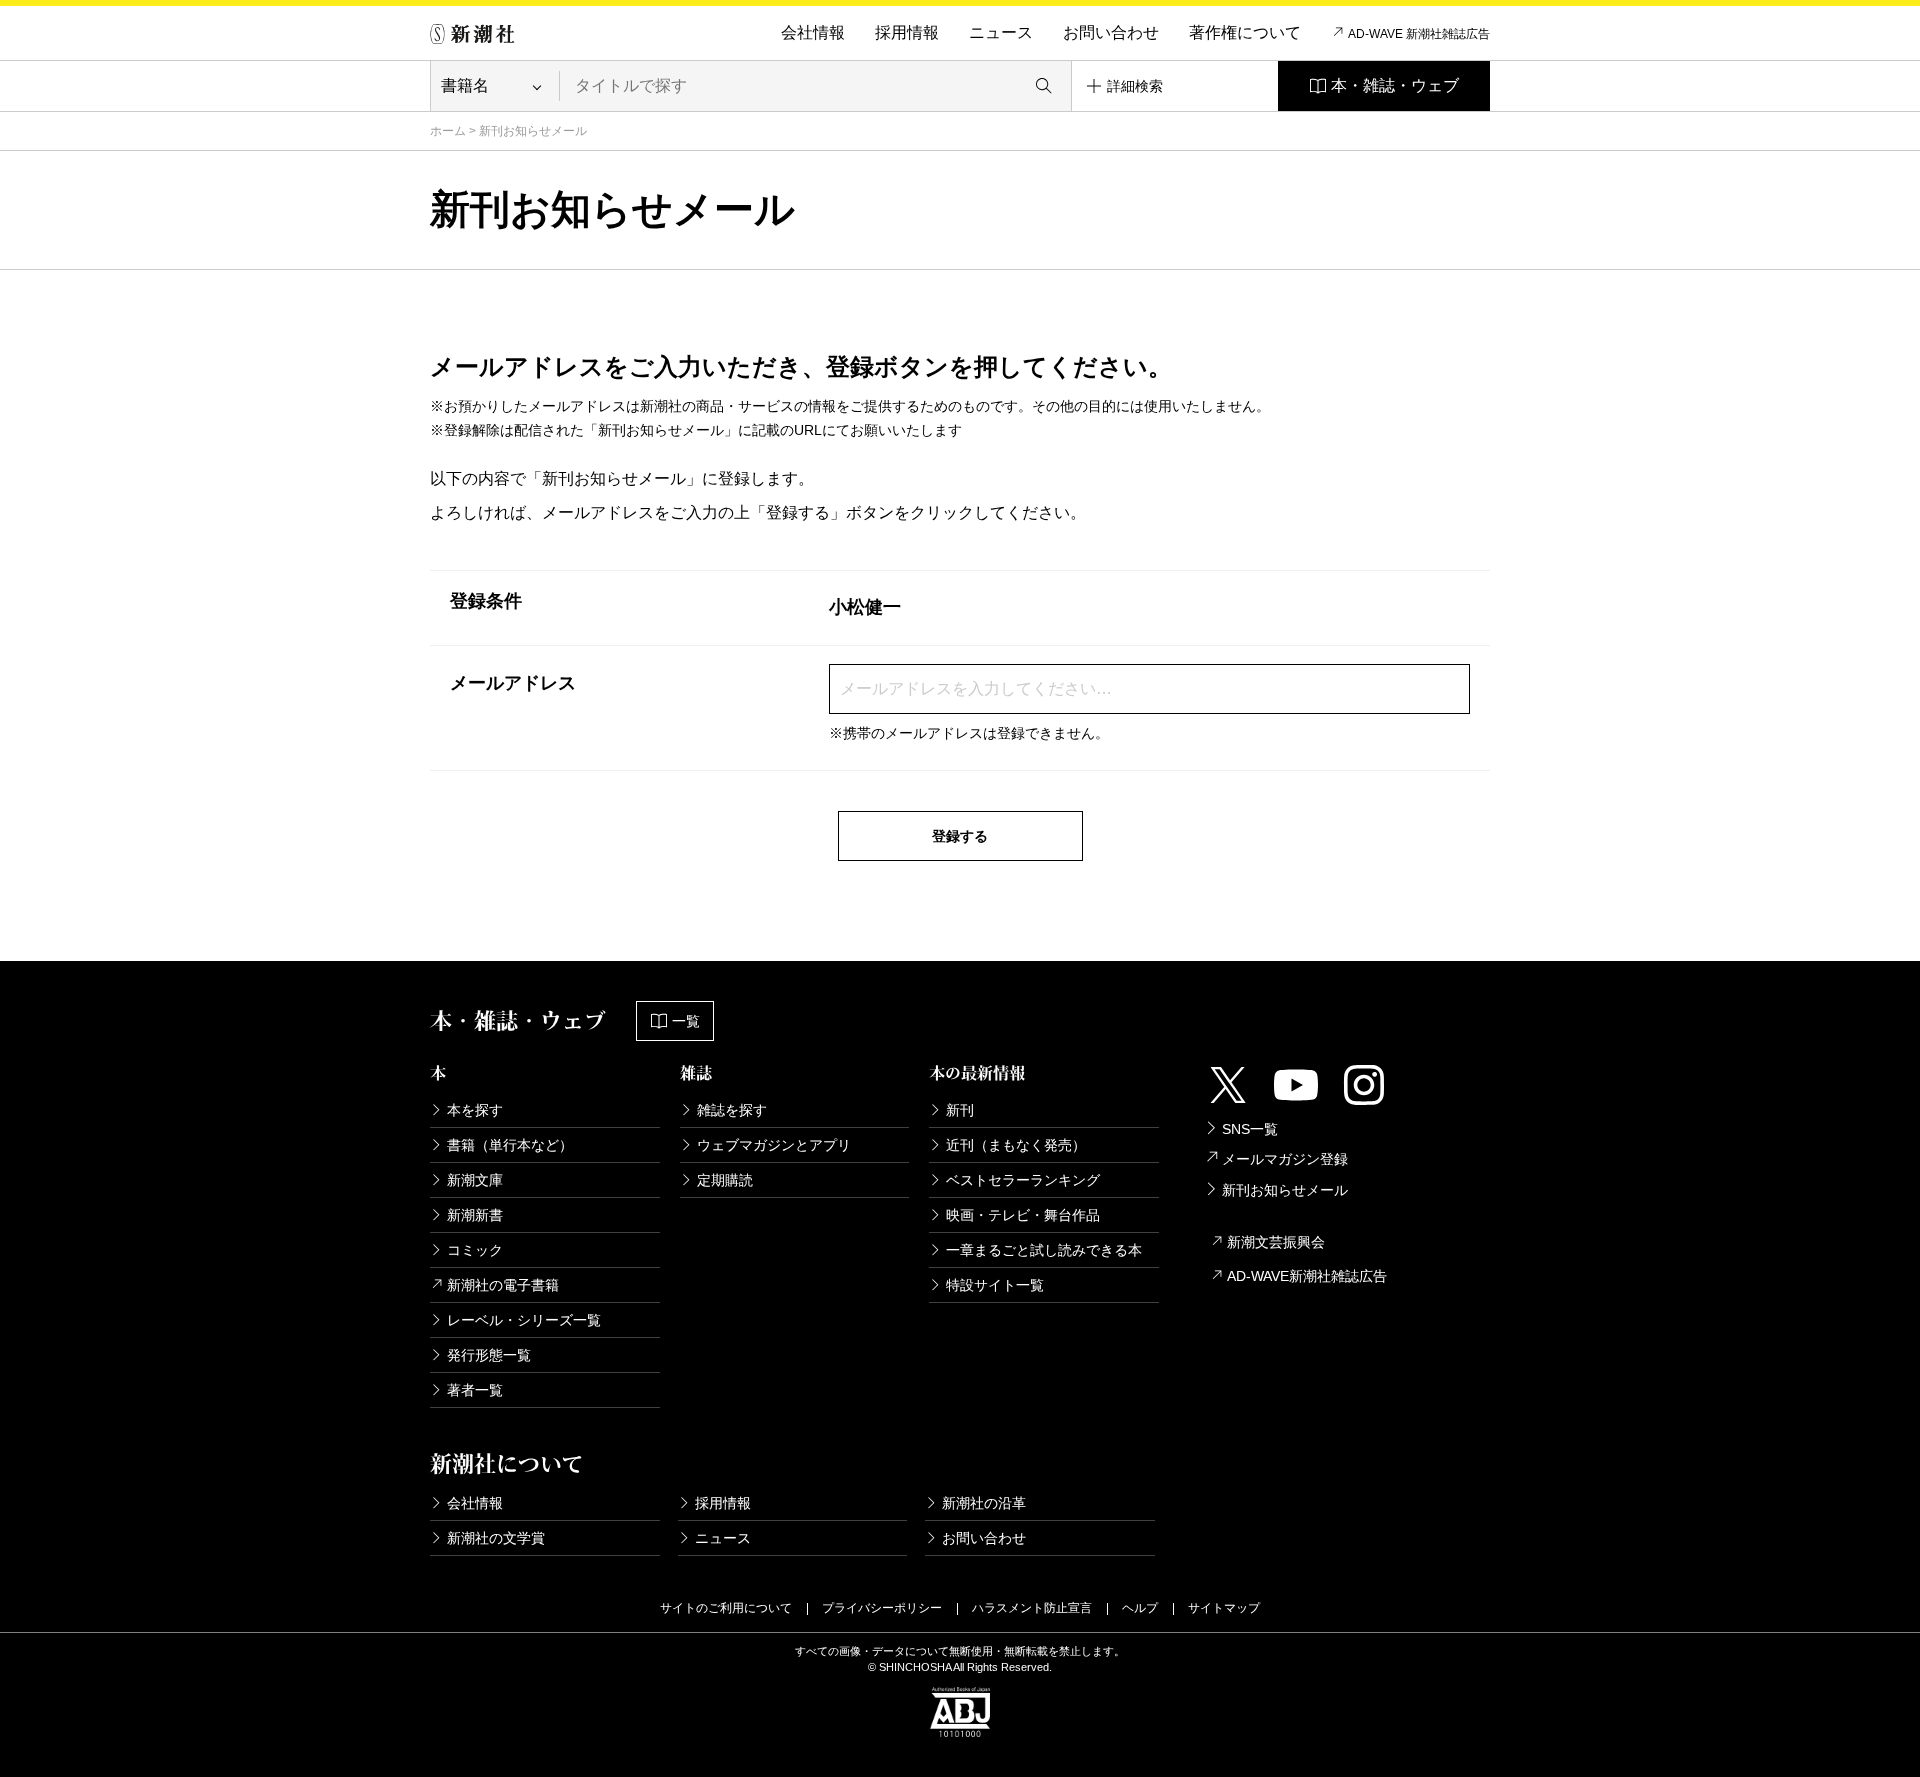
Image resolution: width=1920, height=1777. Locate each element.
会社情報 (813, 32)
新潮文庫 (475, 1180)
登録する (960, 836)
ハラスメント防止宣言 (1032, 1608)
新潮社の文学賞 (496, 1538)
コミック (475, 1250)
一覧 (686, 1021)
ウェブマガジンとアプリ (774, 1145)
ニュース (1001, 32)
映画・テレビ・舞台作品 (1023, 1215)
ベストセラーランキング (1023, 1180)
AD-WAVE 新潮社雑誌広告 (1419, 34)
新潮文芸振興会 (1276, 1242)
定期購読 (725, 1180)
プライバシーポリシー (882, 1608)
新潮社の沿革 (984, 1503)
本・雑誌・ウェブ (1395, 85)
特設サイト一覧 (995, 1285)
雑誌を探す (732, 1110)
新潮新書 (475, 1215)
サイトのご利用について (726, 1608)
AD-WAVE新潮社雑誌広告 (1307, 1276)
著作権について (1245, 32)
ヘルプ (1140, 1608)
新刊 (960, 1110)
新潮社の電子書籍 (503, 1285)
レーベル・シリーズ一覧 (524, 1320)
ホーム (448, 131)
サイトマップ (1224, 1608)
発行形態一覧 (489, 1355)
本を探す (475, 1110)
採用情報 (907, 32)
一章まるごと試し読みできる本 (1044, 1250)
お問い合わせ (1111, 32)
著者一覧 (475, 1390)
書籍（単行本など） (510, 1145)
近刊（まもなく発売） (1016, 1145)
